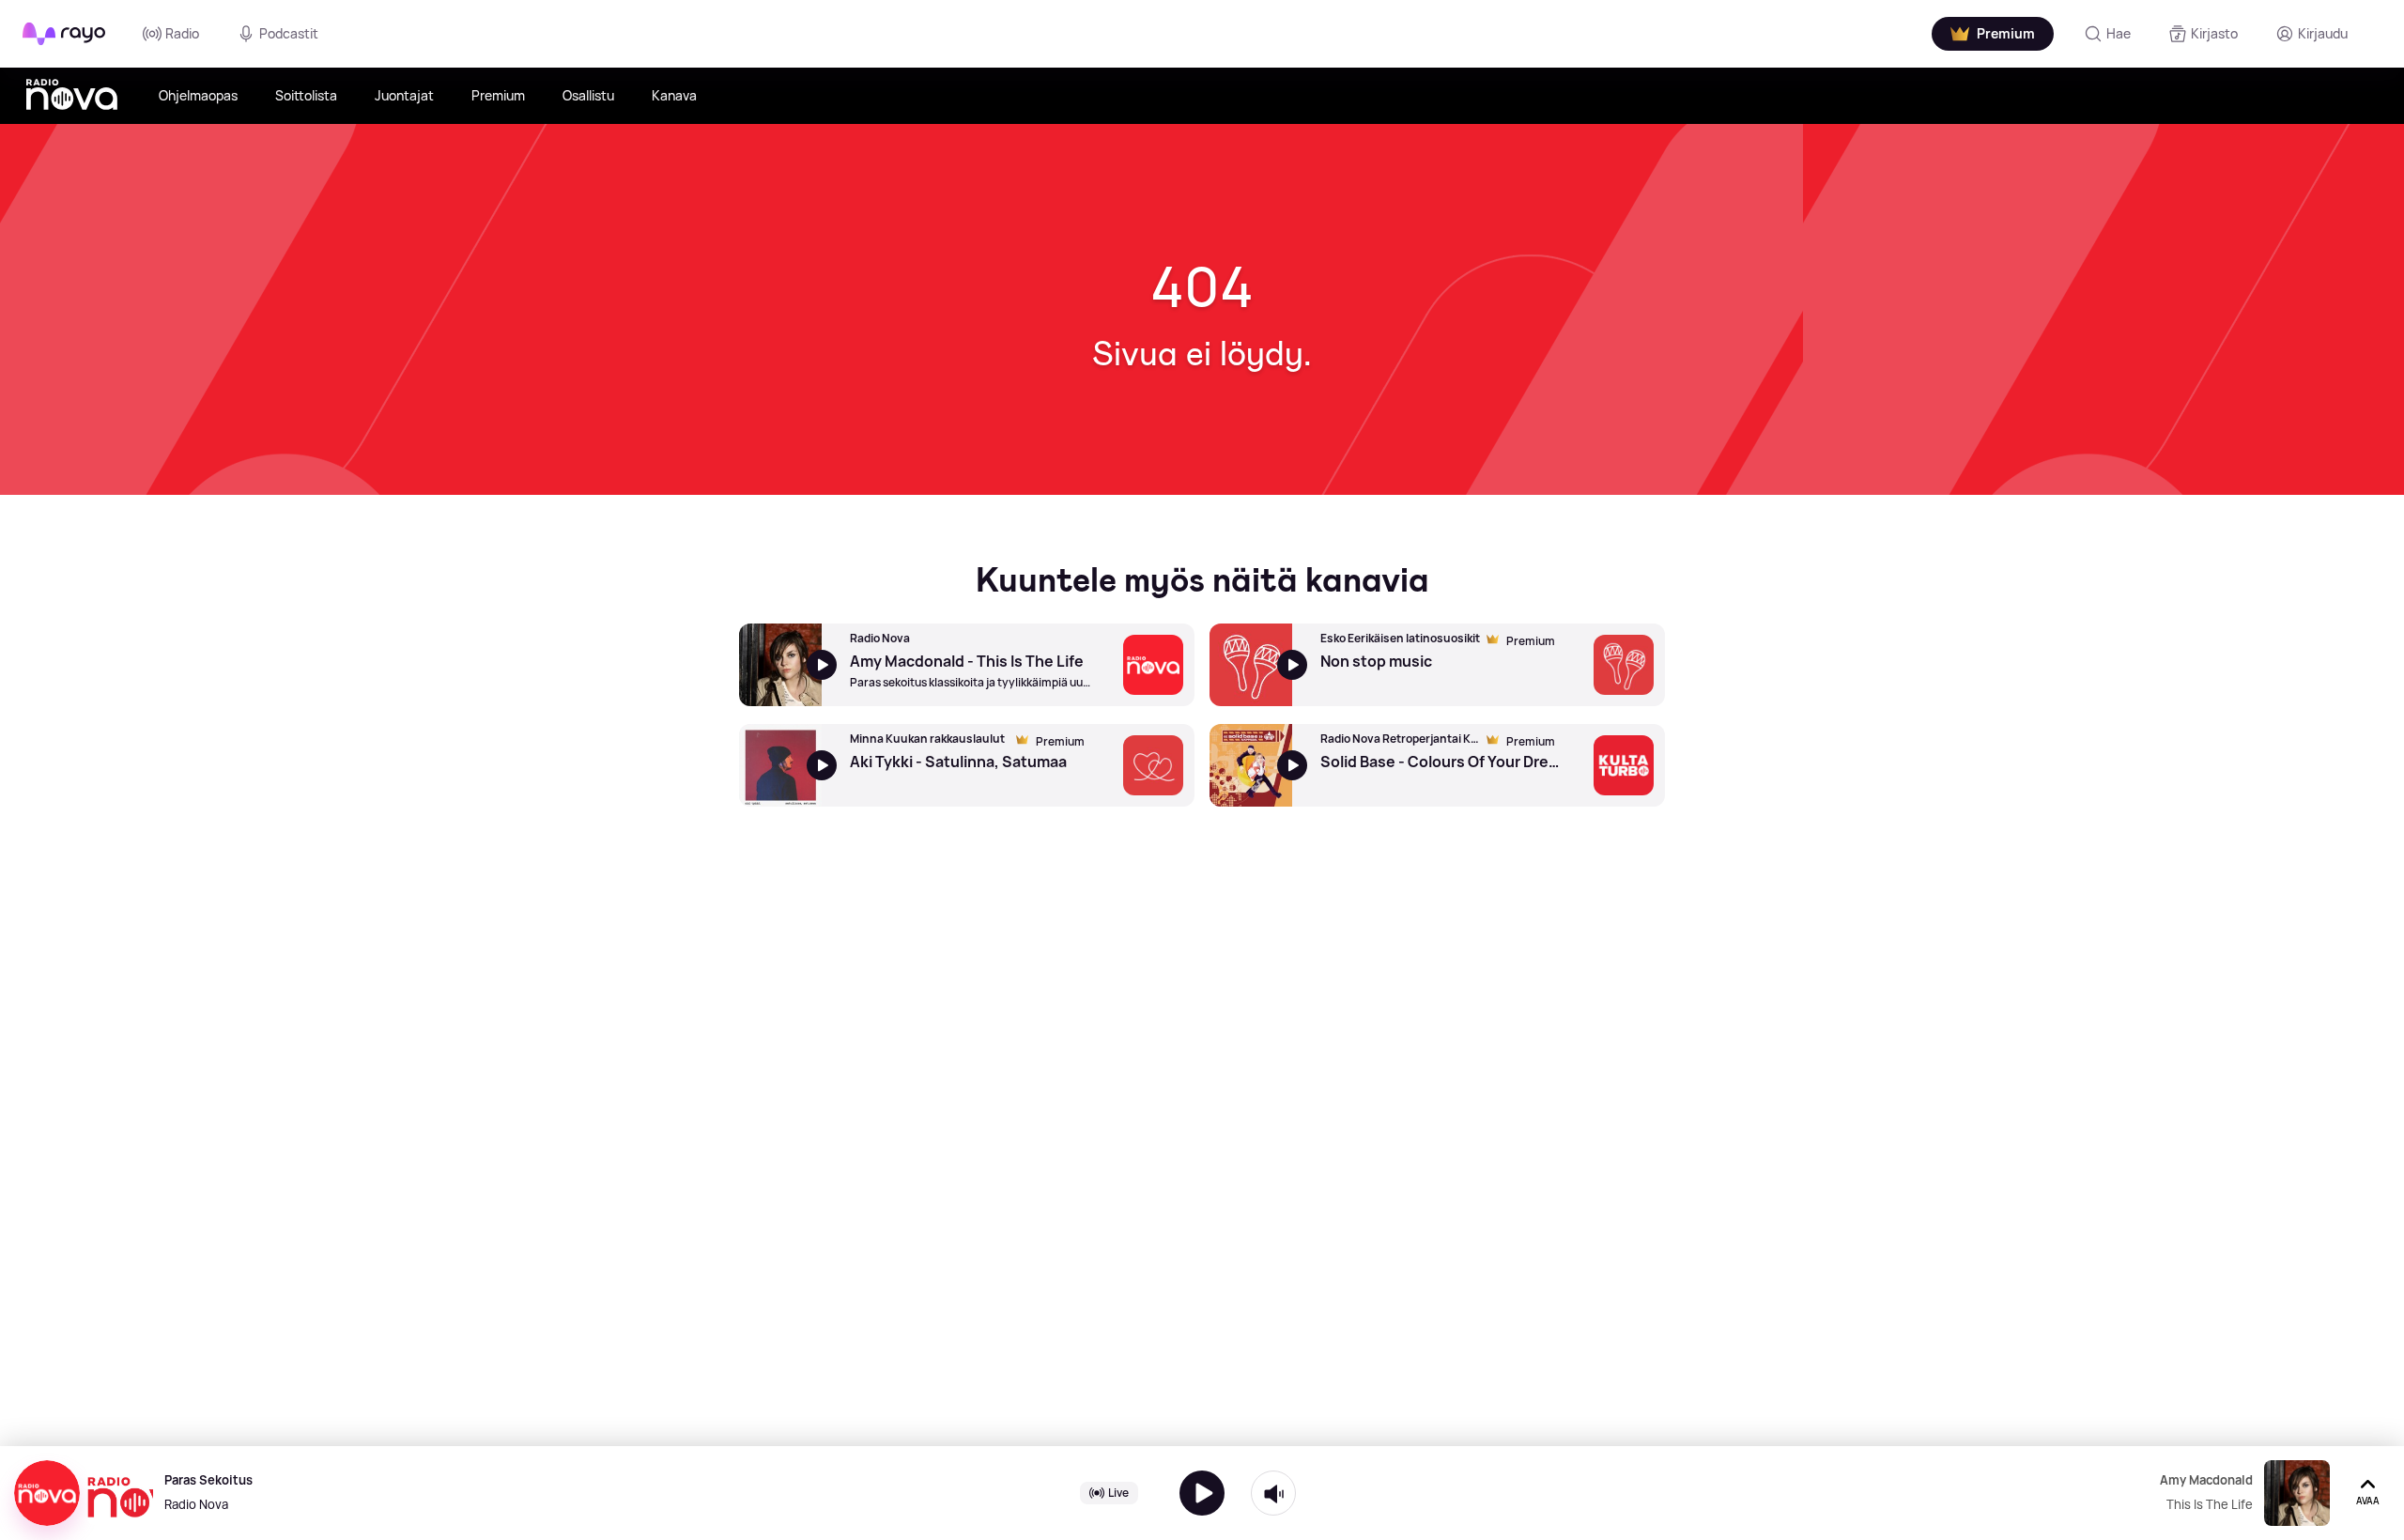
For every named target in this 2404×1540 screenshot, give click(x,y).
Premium (498, 95)
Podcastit (289, 33)
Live (1118, 1493)
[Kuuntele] (1202, 1493)
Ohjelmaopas (198, 95)
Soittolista (306, 95)
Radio (182, 33)
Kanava (674, 95)
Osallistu (588, 95)
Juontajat (404, 95)
